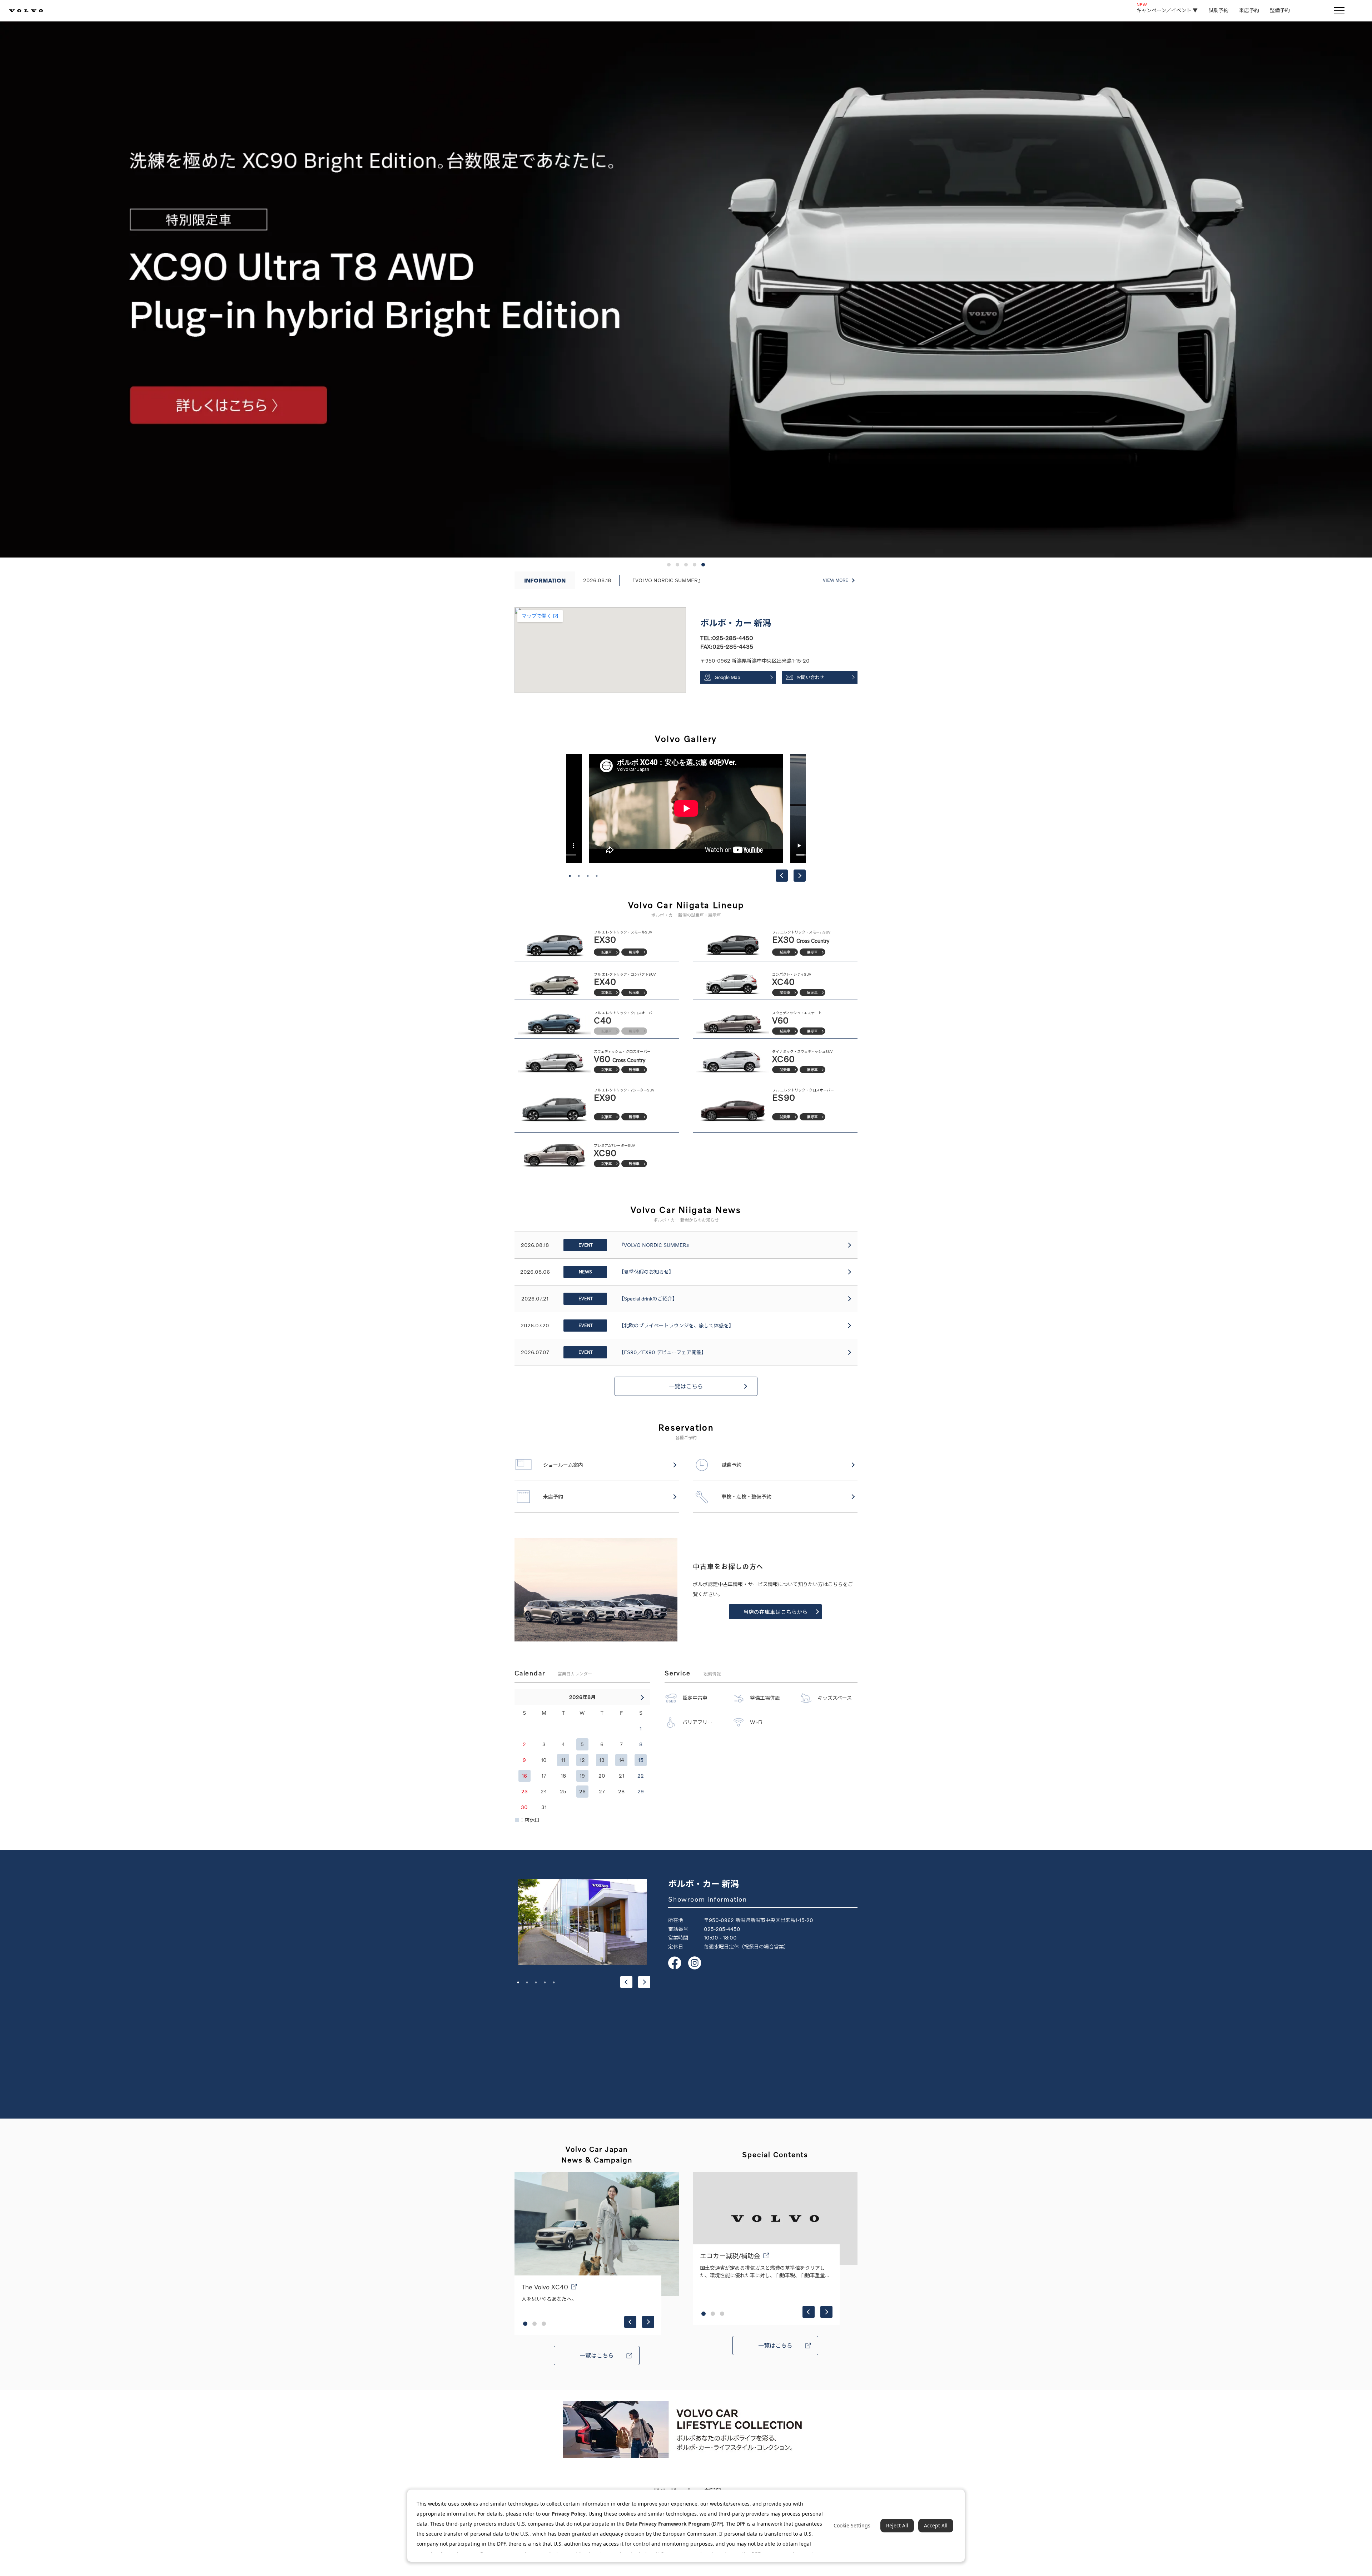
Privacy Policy (569, 2514)
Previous (782, 876)
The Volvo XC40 (545, 2287)
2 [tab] (579, 876)
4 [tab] (597, 876)
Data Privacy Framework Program (668, 2524)
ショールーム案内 (563, 1465)
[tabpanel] (686, 808)
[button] (669, 565)
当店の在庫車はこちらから (775, 1612)
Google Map (727, 677)
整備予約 (1280, 10)
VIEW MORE (836, 580)
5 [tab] (554, 1982)
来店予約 (1249, 10)
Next (800, 876)
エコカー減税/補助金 (730, 2256)
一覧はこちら (686, 1386)
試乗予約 (1218, 10)
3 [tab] (588, 876)
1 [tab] (570, 876)
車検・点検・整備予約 (746, 1497)
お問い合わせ (810, 677)
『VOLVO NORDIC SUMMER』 (667, 580)
